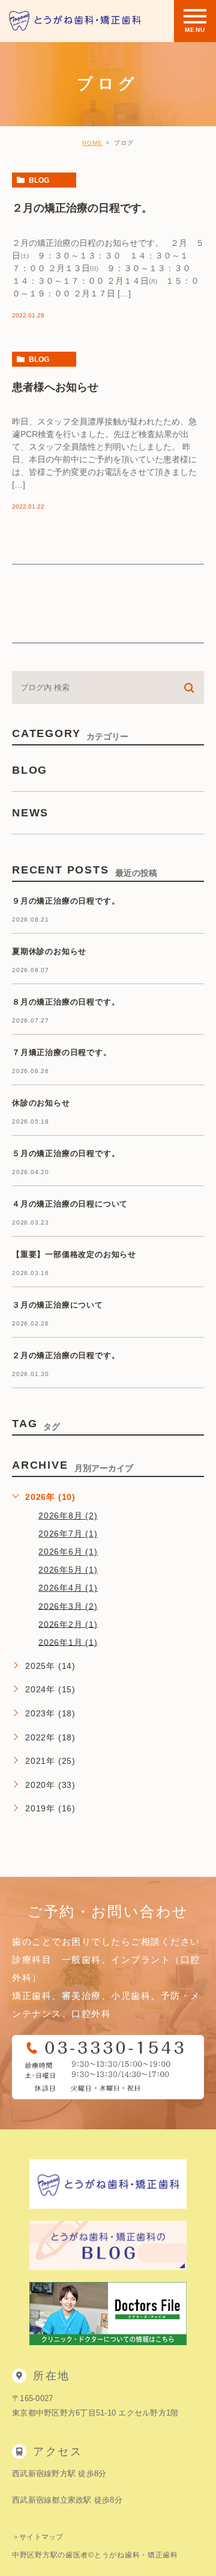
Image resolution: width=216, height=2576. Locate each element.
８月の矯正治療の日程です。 (66, 1002)
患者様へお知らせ (55, 387)
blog (39, 180)
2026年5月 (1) (68, 1570)
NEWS (30, 813)
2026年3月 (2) (68, 1606)
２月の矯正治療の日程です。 (82, 207)
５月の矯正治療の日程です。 (66, 1154)
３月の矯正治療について (58, 1305)
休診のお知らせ (41, 1103)
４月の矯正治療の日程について (70, 1204)
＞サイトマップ (38, 2537)
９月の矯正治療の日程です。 (66, 901)
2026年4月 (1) (68, 1588)
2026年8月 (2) (68, 1516)
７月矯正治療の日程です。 (62, 1053)
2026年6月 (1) (68, 1552)
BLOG (30, 770)
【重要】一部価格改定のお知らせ (74, 1255)
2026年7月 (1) (68, 1534)
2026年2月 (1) (68, 1624)
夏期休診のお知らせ (49, 952)
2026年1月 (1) (68, 1642)
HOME (92, 143)
